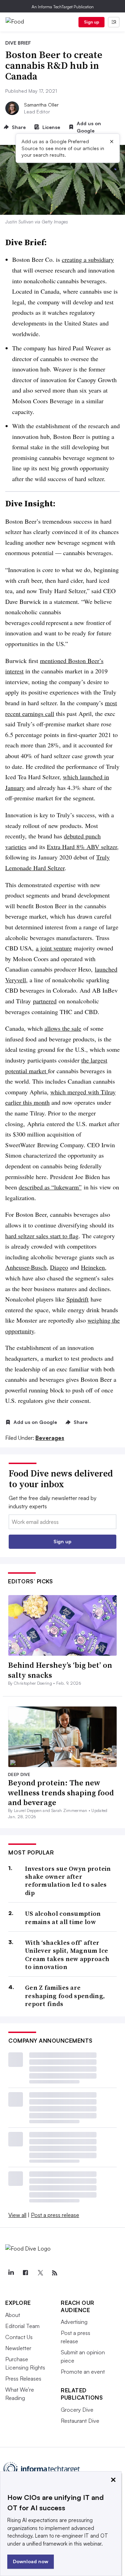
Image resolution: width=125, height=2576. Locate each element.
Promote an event (83, 2372)
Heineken (93, 1267)
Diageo (59, 1267)
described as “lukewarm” (50, 1187)
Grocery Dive (77, 2410)
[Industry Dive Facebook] (25, 2273)
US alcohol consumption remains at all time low (63, 1918)
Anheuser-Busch (26, 1267)
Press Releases (23, 2379)
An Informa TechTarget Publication (63, 7)
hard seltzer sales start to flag (42, 1236)
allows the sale (63, 1028)
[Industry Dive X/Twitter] (40, 2273)
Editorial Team (22, 2326)
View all (17, 2215)
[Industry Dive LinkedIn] (11, 2273)
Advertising (74, 2322)
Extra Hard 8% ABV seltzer (82, 847)
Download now (31, 2561)
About (13, 2315)
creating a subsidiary (88, 259)
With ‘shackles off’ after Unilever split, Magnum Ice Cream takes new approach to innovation (67, 1955)
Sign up (92, 22)
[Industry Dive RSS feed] (55, 2273)
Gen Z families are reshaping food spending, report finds (65, 1996)
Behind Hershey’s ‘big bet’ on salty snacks (60, 1670)
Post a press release (55, 2215)
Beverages (50, 1438)
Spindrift (77, 1299)
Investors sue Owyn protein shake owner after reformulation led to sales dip (68, 1881)
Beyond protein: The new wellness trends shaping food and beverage (61, 1792)
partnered (45, 1001)
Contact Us (19, 2337)
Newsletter (18, 2348)
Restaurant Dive (80, 2421)
